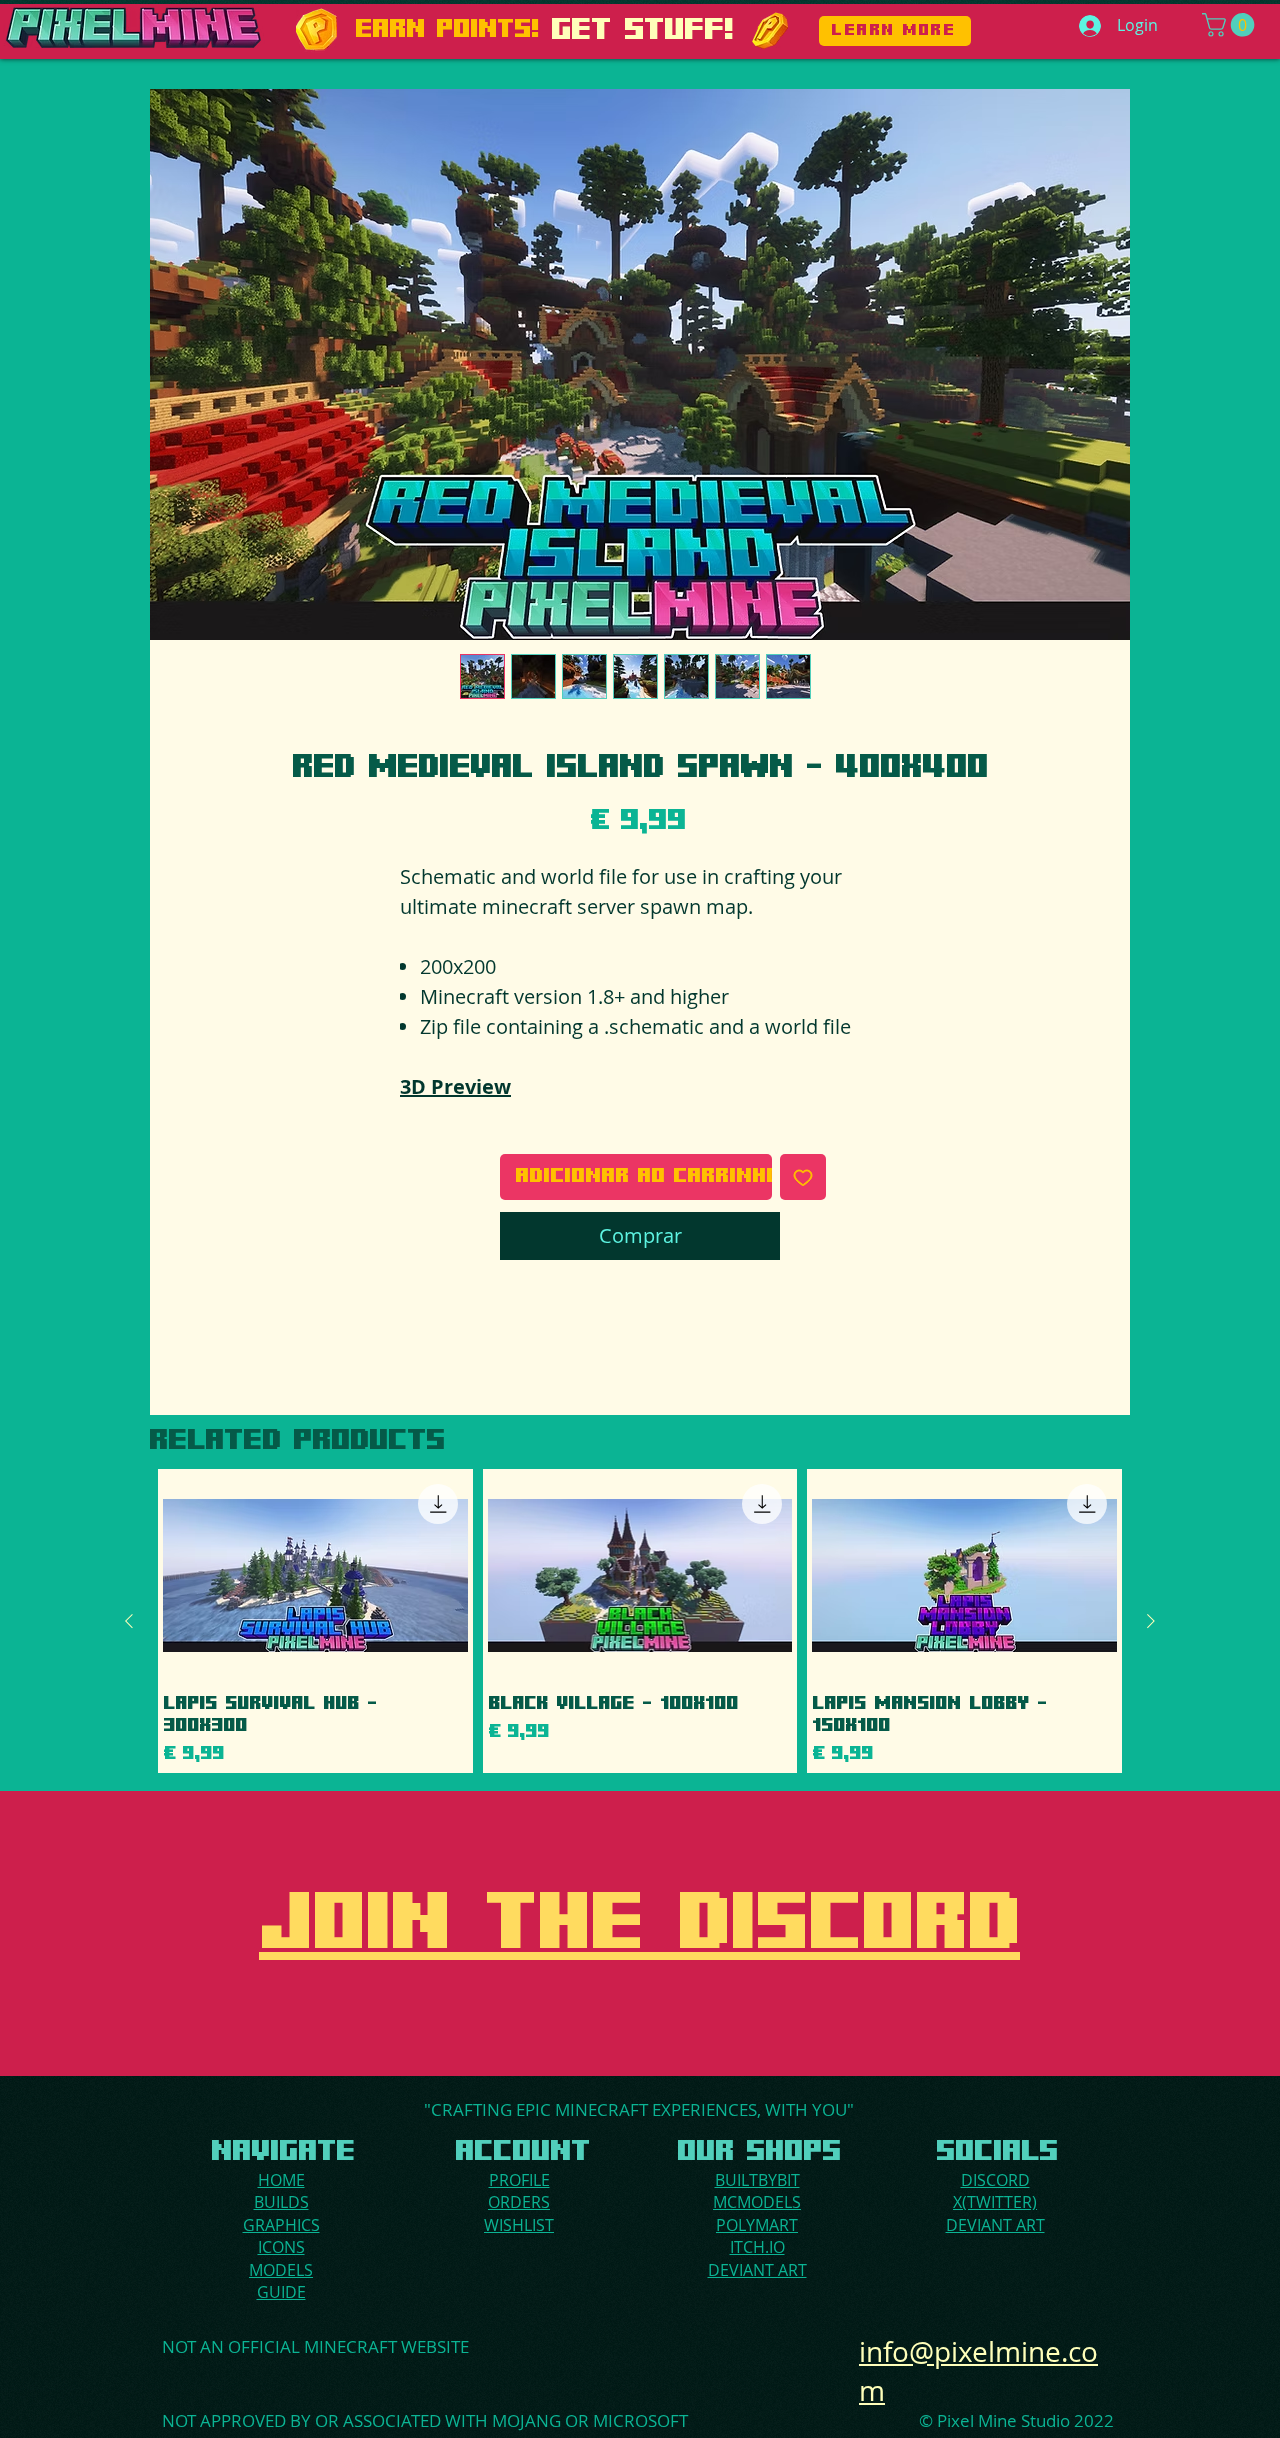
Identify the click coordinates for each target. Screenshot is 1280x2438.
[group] (640, 1621)
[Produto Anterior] (129, 1621)
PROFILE (519, 2180)
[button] (1231, 25)
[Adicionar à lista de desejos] (803, 1177)
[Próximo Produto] (1151, 1621)
